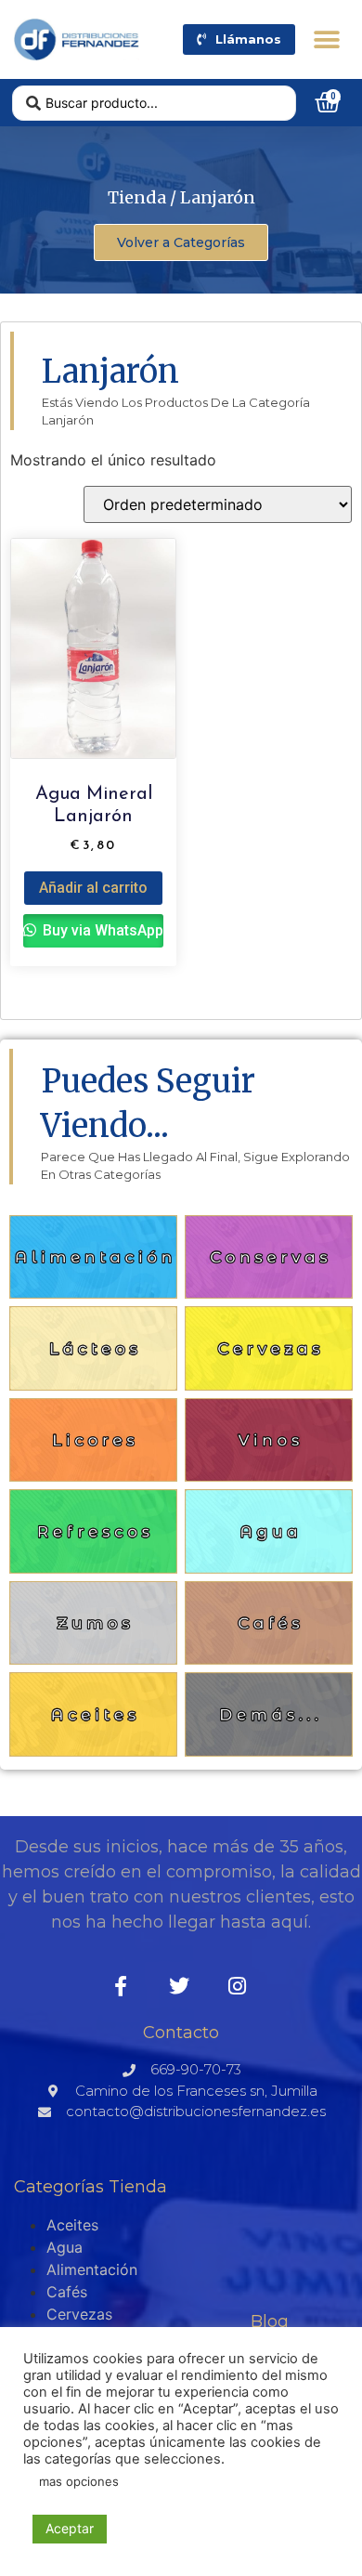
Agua (65, 2247)
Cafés (67, 2292)
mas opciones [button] (79, 2481)
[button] (327, 39)
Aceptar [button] (70, 2528)
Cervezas (79, 2314)
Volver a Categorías (181, 242)
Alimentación (92, 2269)
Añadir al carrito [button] (93, 888)
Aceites (72, 2225)
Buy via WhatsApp (101, 930)
